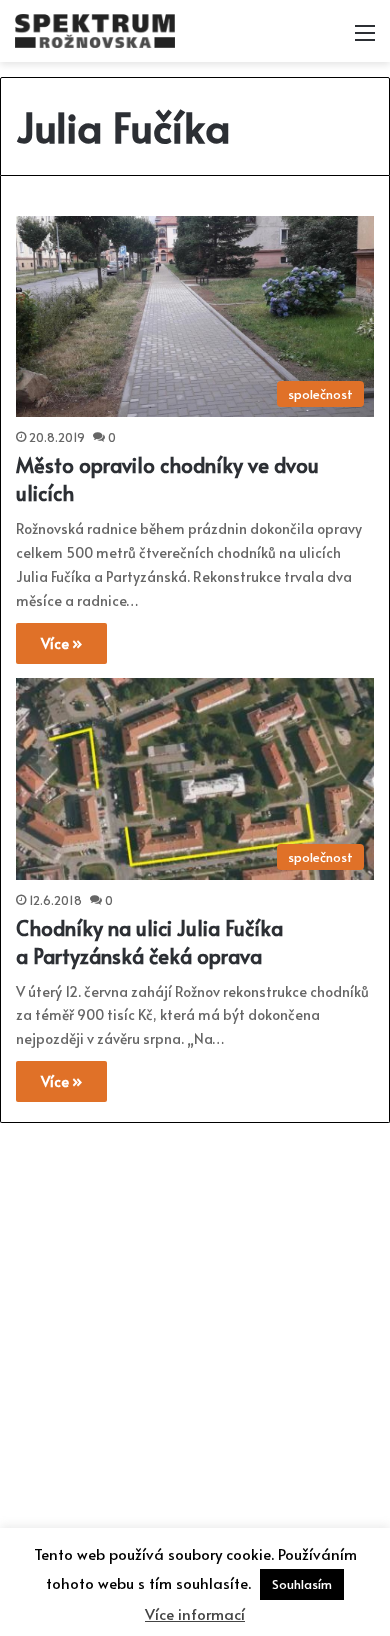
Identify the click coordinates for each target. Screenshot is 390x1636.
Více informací (195, 1613)
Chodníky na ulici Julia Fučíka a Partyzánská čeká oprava (149, 942)
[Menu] (365, 38)
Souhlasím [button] (302, 1584)
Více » (61, 643)
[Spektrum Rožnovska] (95, 31)
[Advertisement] (195, 1333)
